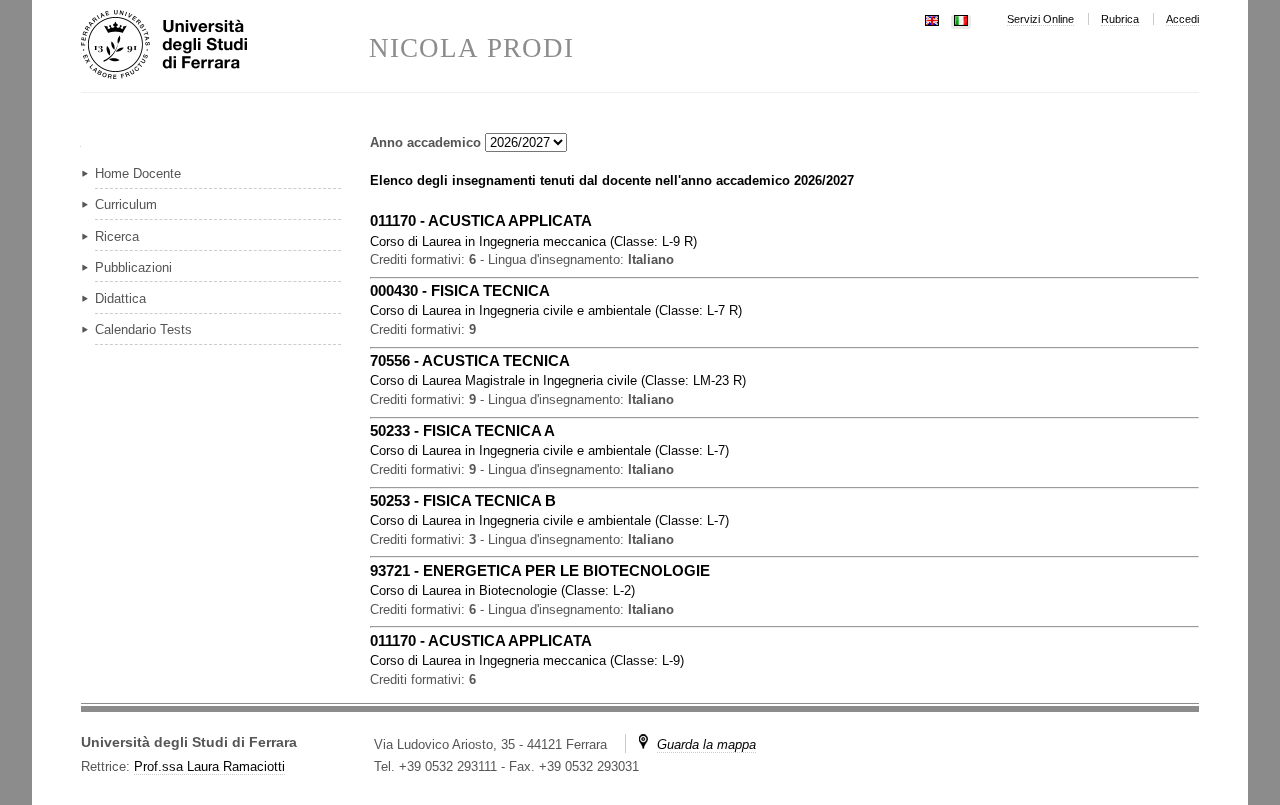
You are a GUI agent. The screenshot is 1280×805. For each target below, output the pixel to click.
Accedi (1182, 19)
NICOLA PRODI (471, 48)
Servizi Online (1040, 19)
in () (533, 241)
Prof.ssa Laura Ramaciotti (209, 766)
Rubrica (1120, 19)
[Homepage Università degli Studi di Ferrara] (225, 46)
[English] (932, 18)
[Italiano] (961, 18)
